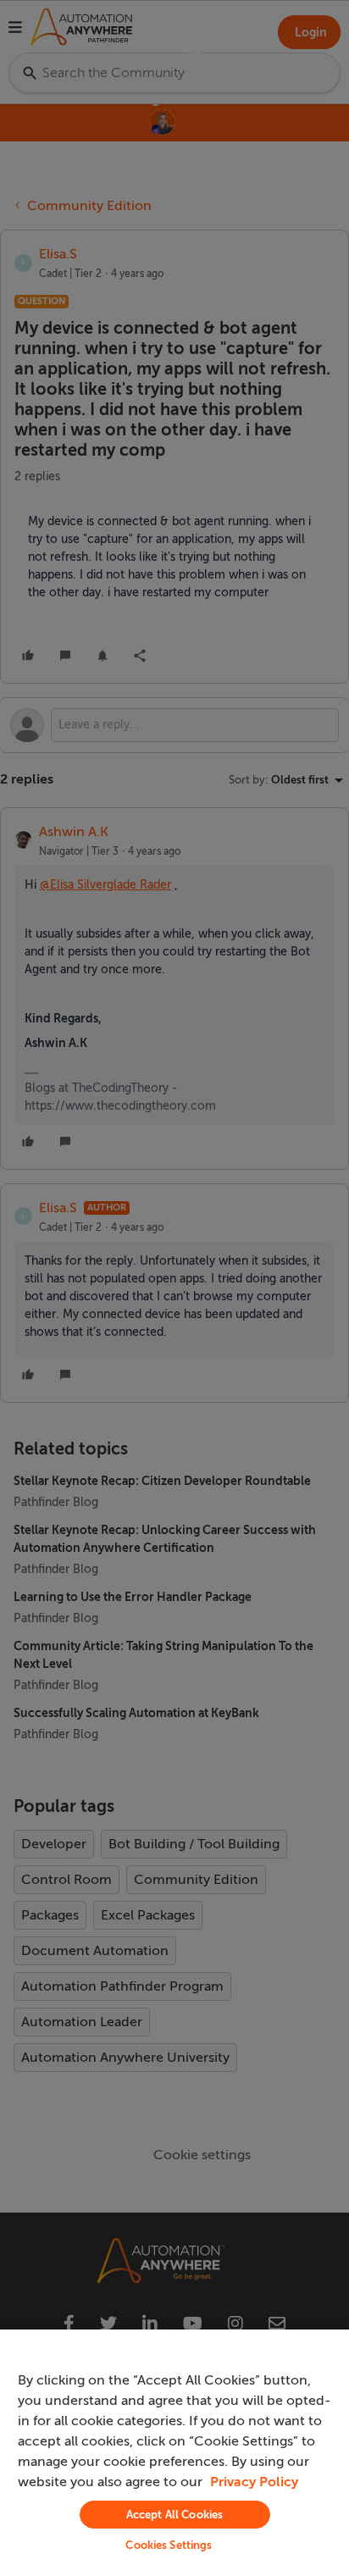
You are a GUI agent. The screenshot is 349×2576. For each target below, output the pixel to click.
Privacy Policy (254, 2482)
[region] (174, 2453)
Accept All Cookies (174, 2515)
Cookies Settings (169, 2545)
